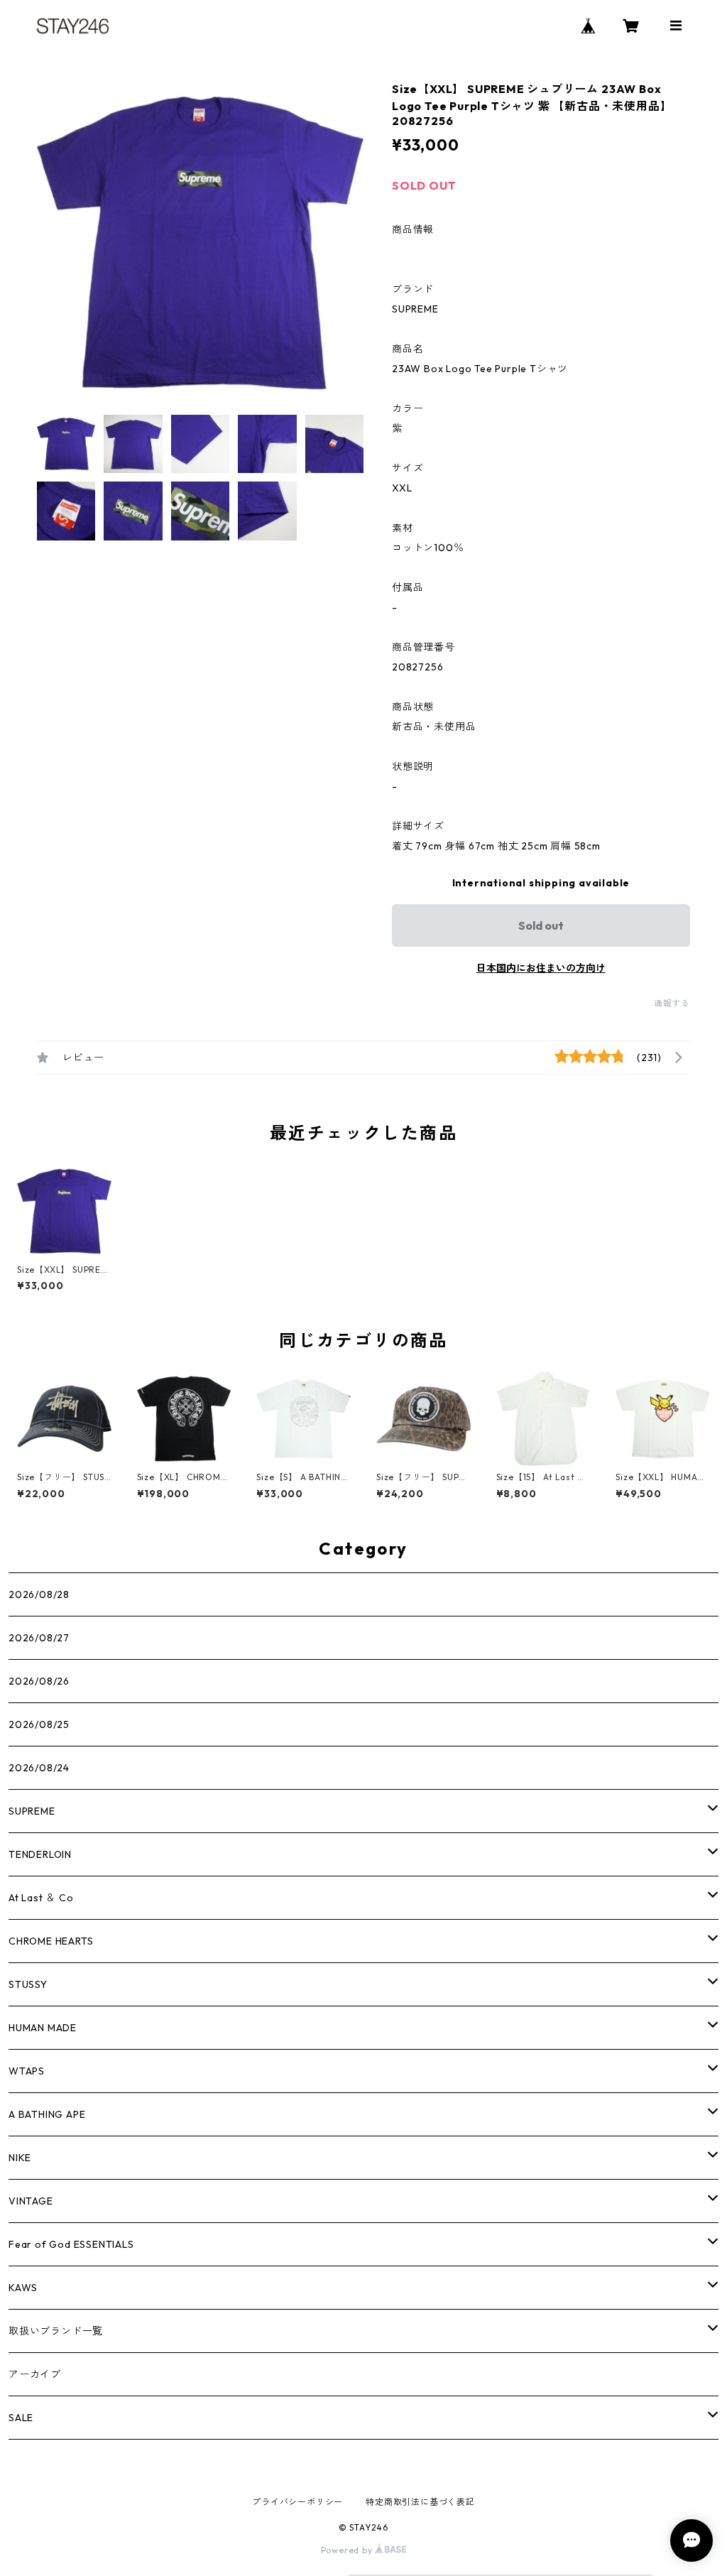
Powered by (348, 2550)
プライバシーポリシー (297, 2502)
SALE (21, 2418)
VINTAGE (31, 2201)
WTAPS (27, 2071)
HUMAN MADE (43, 2028)
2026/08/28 (39, 1594)
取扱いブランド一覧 (56, 2331)
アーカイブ (35, 2374)
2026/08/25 (39, 1724)
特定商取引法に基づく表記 (420, 2502)
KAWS (23, 2288)
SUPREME (32, 1811)
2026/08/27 (39, 1638)
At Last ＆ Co (41, 1898)
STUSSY (28, 1984)
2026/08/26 (39, 1681)
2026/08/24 (39, 1768)
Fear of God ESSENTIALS (71, 2244)
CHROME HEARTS (51, 1941)
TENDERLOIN (40, 1854)
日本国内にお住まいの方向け (541, 968)
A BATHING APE (47, 2114)
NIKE (20, 2158)
